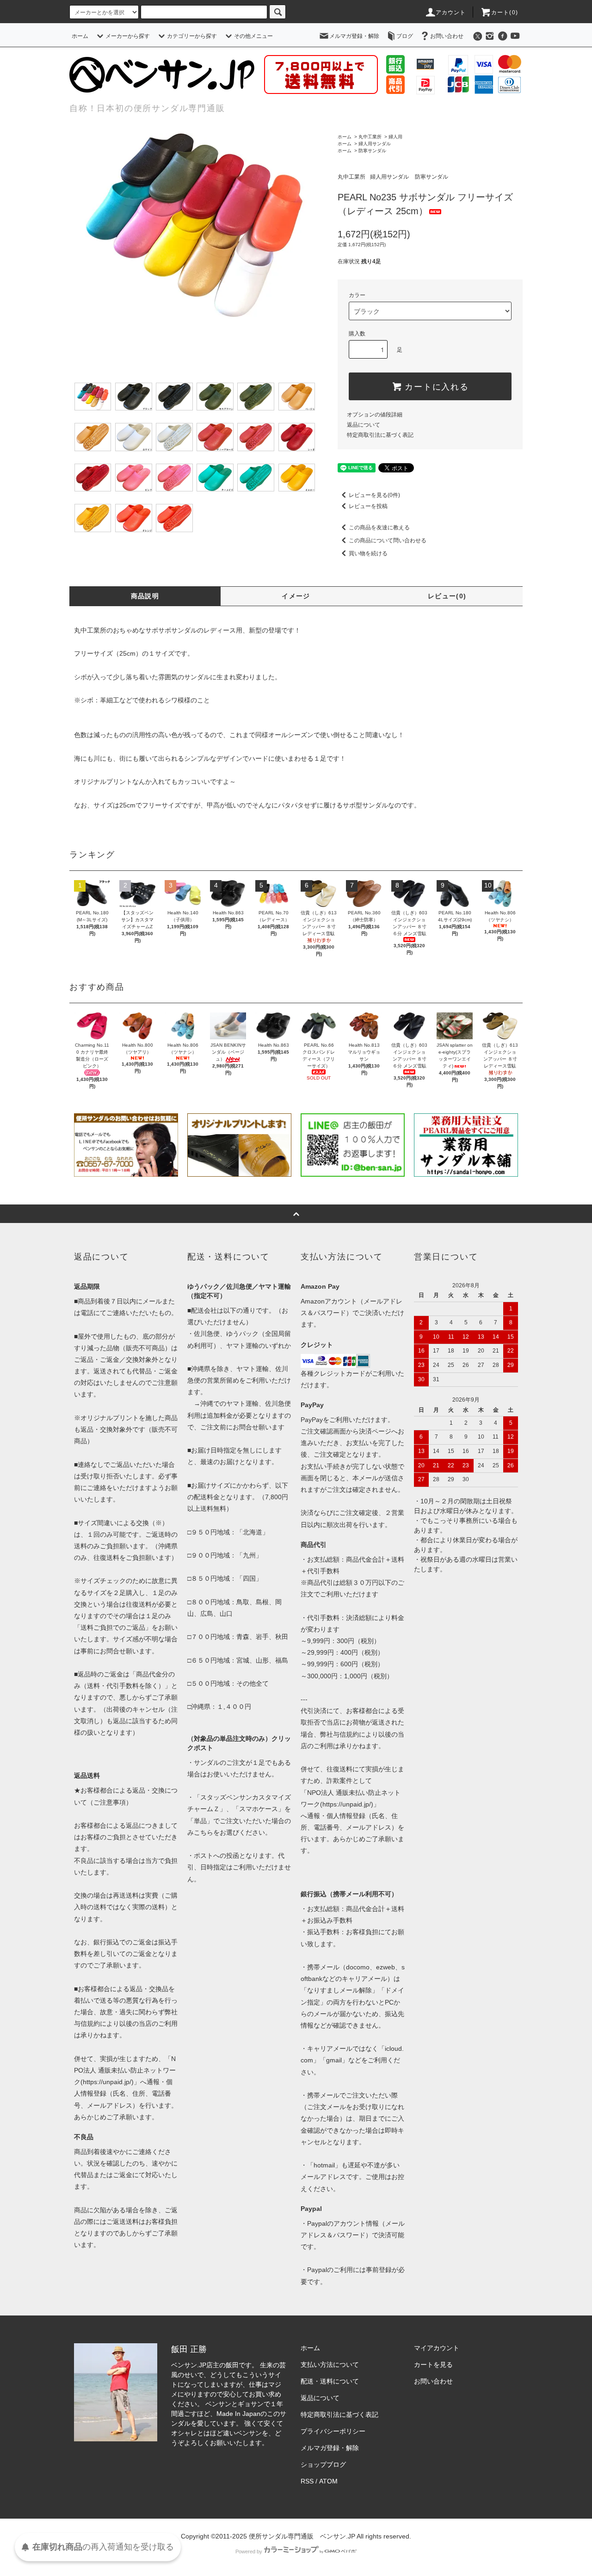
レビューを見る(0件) (374, 495)
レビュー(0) (447, 596)
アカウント (451, 12)
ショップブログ (323, 2464)
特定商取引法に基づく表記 (380, 435)
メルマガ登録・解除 (354, 36)
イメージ (296, 596)
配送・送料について (330, 2381)
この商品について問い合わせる (388, 540)
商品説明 (145, 596)
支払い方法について (330, 2365)
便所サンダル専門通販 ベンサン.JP (302, 2536)
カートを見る (433, 2365)
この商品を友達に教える (379, 528)
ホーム (80, 36)
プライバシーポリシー (333, 2431)
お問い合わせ (447, 36)
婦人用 (395, 137)
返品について (364, 425)
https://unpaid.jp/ (347, 1804)
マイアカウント (437, 2348)
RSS (307, 2481)
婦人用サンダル (375, 144)
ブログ (405, 36)
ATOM (328, 2481)
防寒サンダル (372, 151)
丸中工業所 (370, 137)
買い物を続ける (368, 553)
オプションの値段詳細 (375, 415)
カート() (505, 12)
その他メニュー (253, 36)
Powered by (249, 2551)
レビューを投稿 (368, 506)
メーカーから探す (128, 36)
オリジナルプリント (103, 782)
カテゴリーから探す (192, 36)
